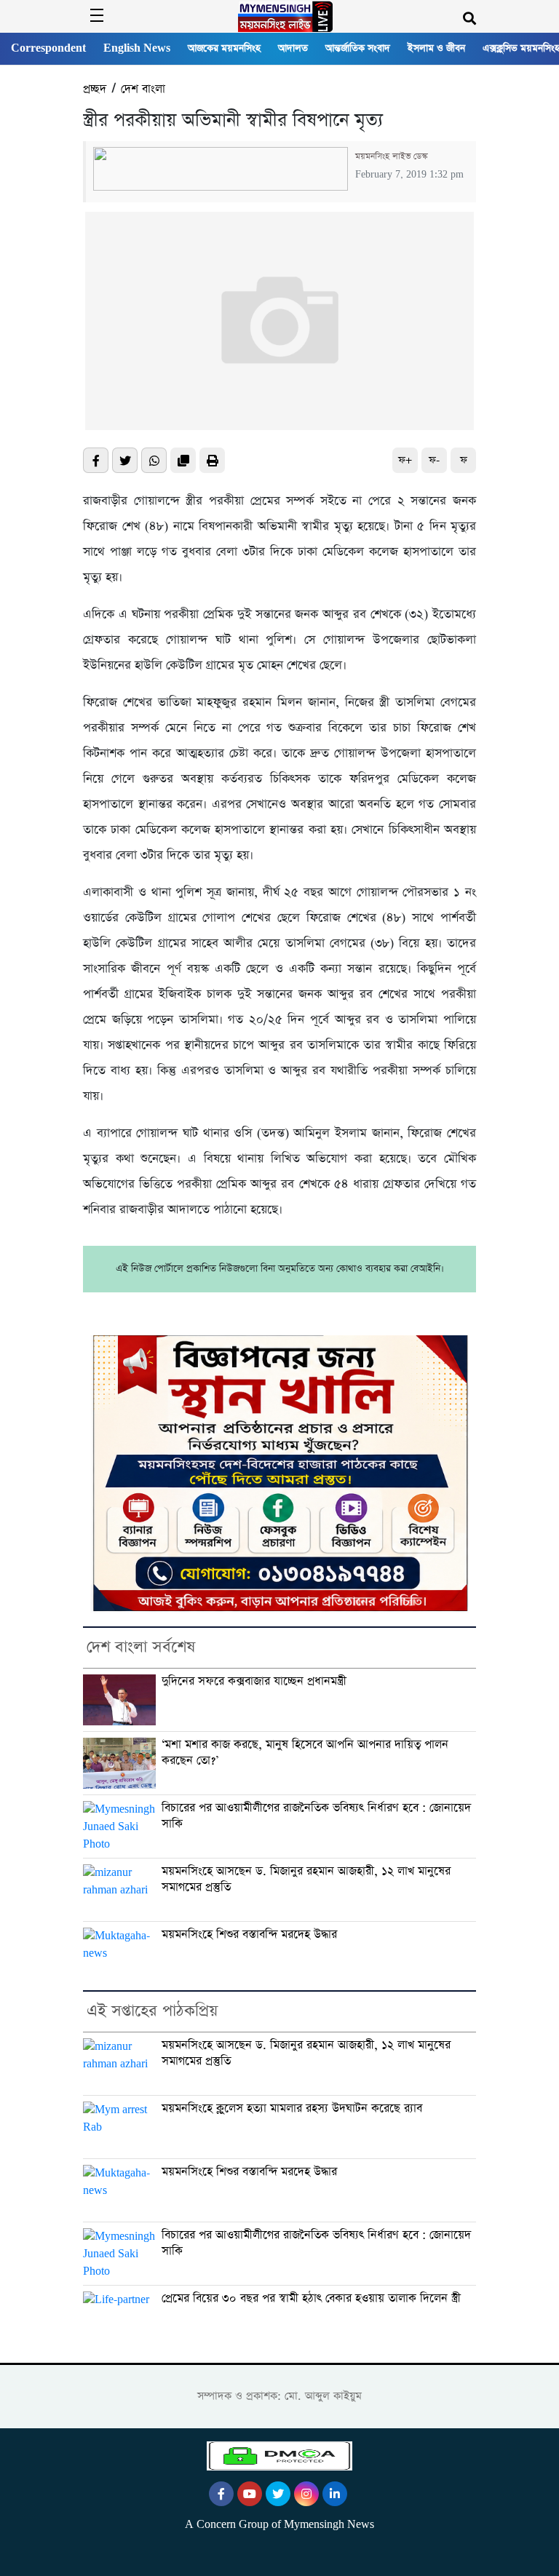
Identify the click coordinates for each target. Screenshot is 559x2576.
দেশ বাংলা (143, 89)
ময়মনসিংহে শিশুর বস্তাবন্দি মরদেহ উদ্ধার (249, 1935)
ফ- (434, 460)
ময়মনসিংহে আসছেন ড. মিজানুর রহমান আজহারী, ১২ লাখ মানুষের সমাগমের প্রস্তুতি (306, 1879)
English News (137, 48)
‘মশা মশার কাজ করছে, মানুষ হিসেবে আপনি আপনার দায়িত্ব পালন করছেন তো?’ (305, 1753)
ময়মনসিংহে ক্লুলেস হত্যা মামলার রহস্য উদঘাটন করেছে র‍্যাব (292, 2109)
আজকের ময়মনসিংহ (224, 48)
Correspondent (48, 48)
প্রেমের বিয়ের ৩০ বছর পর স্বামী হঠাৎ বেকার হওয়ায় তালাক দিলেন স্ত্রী (311, 2299)
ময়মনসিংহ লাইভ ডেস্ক (391, 156)
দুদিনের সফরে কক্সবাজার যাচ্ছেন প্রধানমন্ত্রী (254, 1682)
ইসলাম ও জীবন (436, 48)
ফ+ (405, 460)
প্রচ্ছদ (95, 89)
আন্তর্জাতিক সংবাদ (358, 48)
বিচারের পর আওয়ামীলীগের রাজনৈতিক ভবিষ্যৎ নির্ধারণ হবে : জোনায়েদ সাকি (316, 1816)
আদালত (293, 48)
